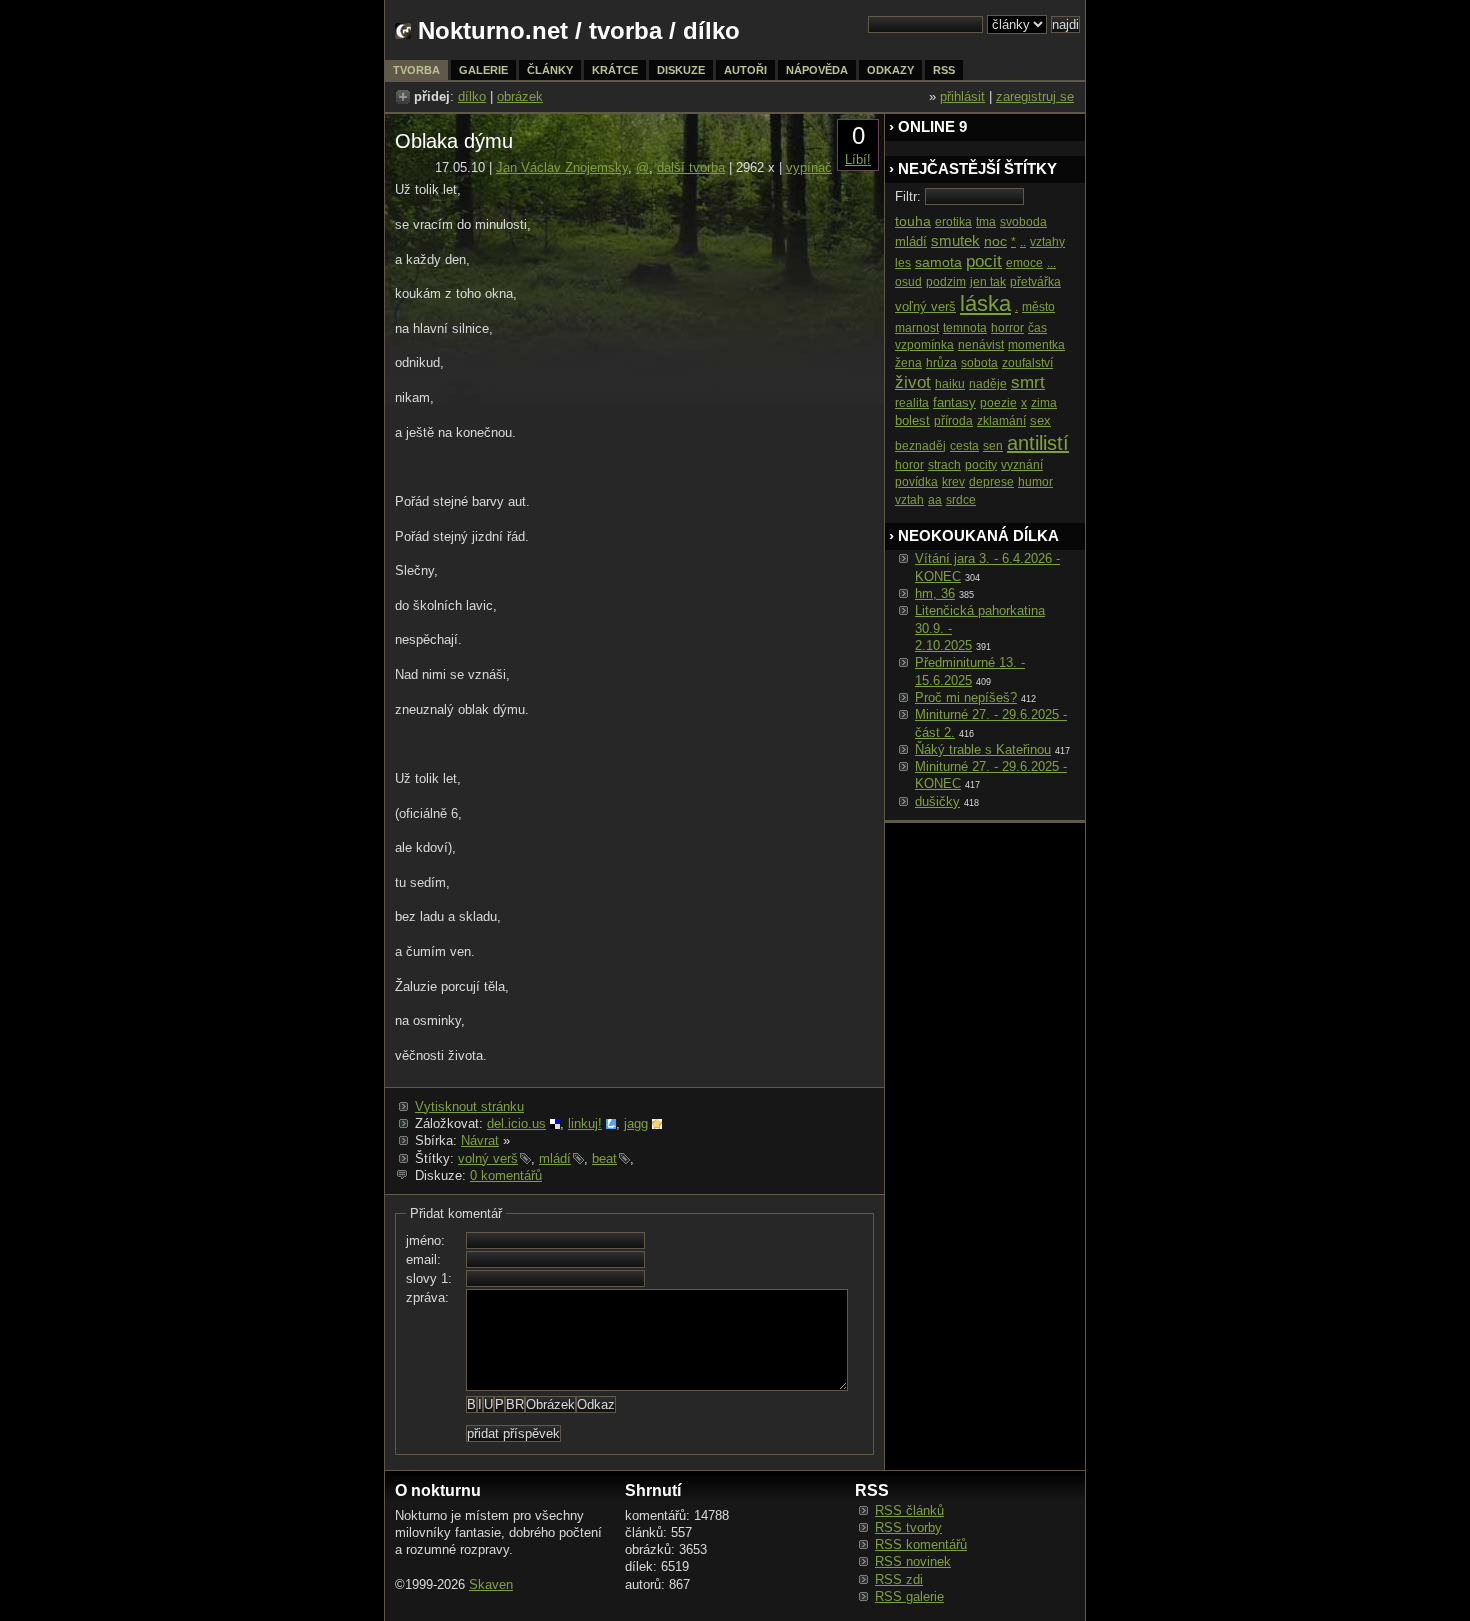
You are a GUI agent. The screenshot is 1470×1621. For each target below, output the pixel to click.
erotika (953, 222)
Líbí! (858, 159)
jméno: (425, 1240)
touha (913, 221)
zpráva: (427, 1297)
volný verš (488, 1158)
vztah (909, 500)
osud (908, 282)
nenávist (981, 345)
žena (908, 363)
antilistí (1038, 443)
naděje (988, 384)
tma (986, 222)
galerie (483, 70)
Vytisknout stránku (469, 1106)
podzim (946, 282)
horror (1007, 328)
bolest (912, 420)
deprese (991, 482)
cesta (964, 446)
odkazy (890, 70)
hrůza (941, 363)
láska (985, 303)
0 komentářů (506, 1175)
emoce (1024, 263)
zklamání (1001, 421)
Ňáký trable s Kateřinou (983, 749)
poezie (998, 403)
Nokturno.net (493, 30)
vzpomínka (924, 345)
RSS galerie (909, 1596)
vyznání (1022, 465)
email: (423, 1259)
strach (944, 465)
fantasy (954, 402)
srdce (961, 500)
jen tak (988, 282)
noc (995, 241)
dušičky (937, 801)
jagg (636, 1123)
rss (944, 70)
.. (1023, 242)
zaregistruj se (1035, 96)
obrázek (520, 96)
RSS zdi (899, 1579)
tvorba (625, 30)
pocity (981, 465)
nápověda (817, 70)
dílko (472, 96)
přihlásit (962, 96)
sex (1040, 420)
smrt (1028, 382)
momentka (1036, 345)
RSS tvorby (908, 1527)
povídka (916, 482)
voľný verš (925, 306)
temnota (965, 328)
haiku (950, 384)
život (913, 382)
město (1038, 307)
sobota (979, 363)
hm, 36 (935, 593)
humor (1035, 482)
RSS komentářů (921, 1544)
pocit (984, 261)
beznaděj (920, 446)
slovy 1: (429, 1278)
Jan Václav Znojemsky (562, 167)
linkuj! (585, 1123)
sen (993, 446)
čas (1037, 328)
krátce (615, 70)
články (550, 70)
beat (604, 1158)
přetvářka (1035, 282)
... (1051, 263)
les (903, 263)
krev (953, 482)
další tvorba (691, 167)
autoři (745, 70)
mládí (555, 1158)
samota (938, 262)
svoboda (1023, 222)
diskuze (681, 70)
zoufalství (1027, 363)
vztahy (1047, 242)
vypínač (809, 167)
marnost (917, 328)
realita (912, 403)
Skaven (491, 1584)
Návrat (480, 1140)
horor (909, 465)
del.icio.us (516, 1123)
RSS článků (909, 1510)
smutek (955, 240)
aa (935, 500)
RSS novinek (913, 1561)
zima (1044, 403)
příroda (953, 421)
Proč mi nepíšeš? (966, 697)
